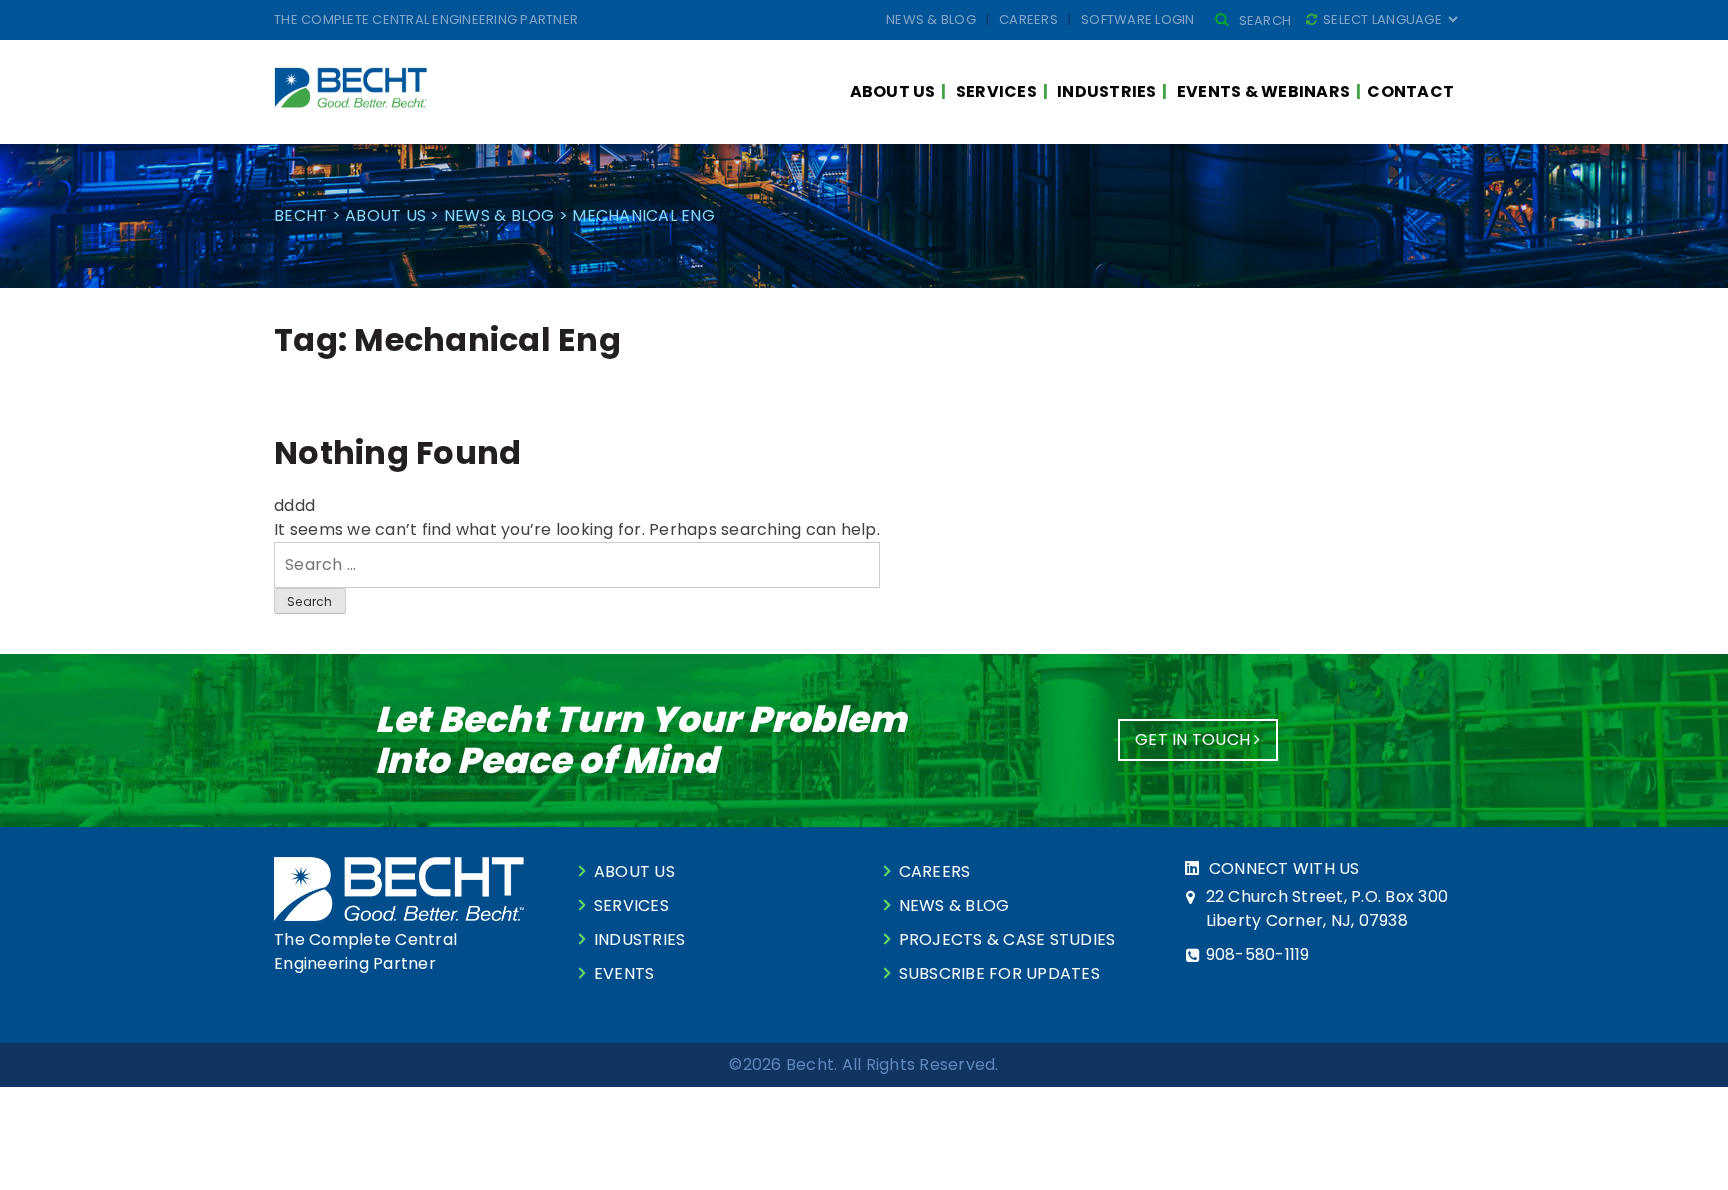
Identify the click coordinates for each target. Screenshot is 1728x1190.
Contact (1410, 91)
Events (624, 973)
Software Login (1138, 19)
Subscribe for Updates (999, 973)
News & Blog (931, 19)
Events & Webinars (1263, 91)
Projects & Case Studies (1007, 939)
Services (996, 91)
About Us (893, 91)
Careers (1028, 19)
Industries (1107, 91)
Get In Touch (1194, 739)
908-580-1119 (1258, 954)
